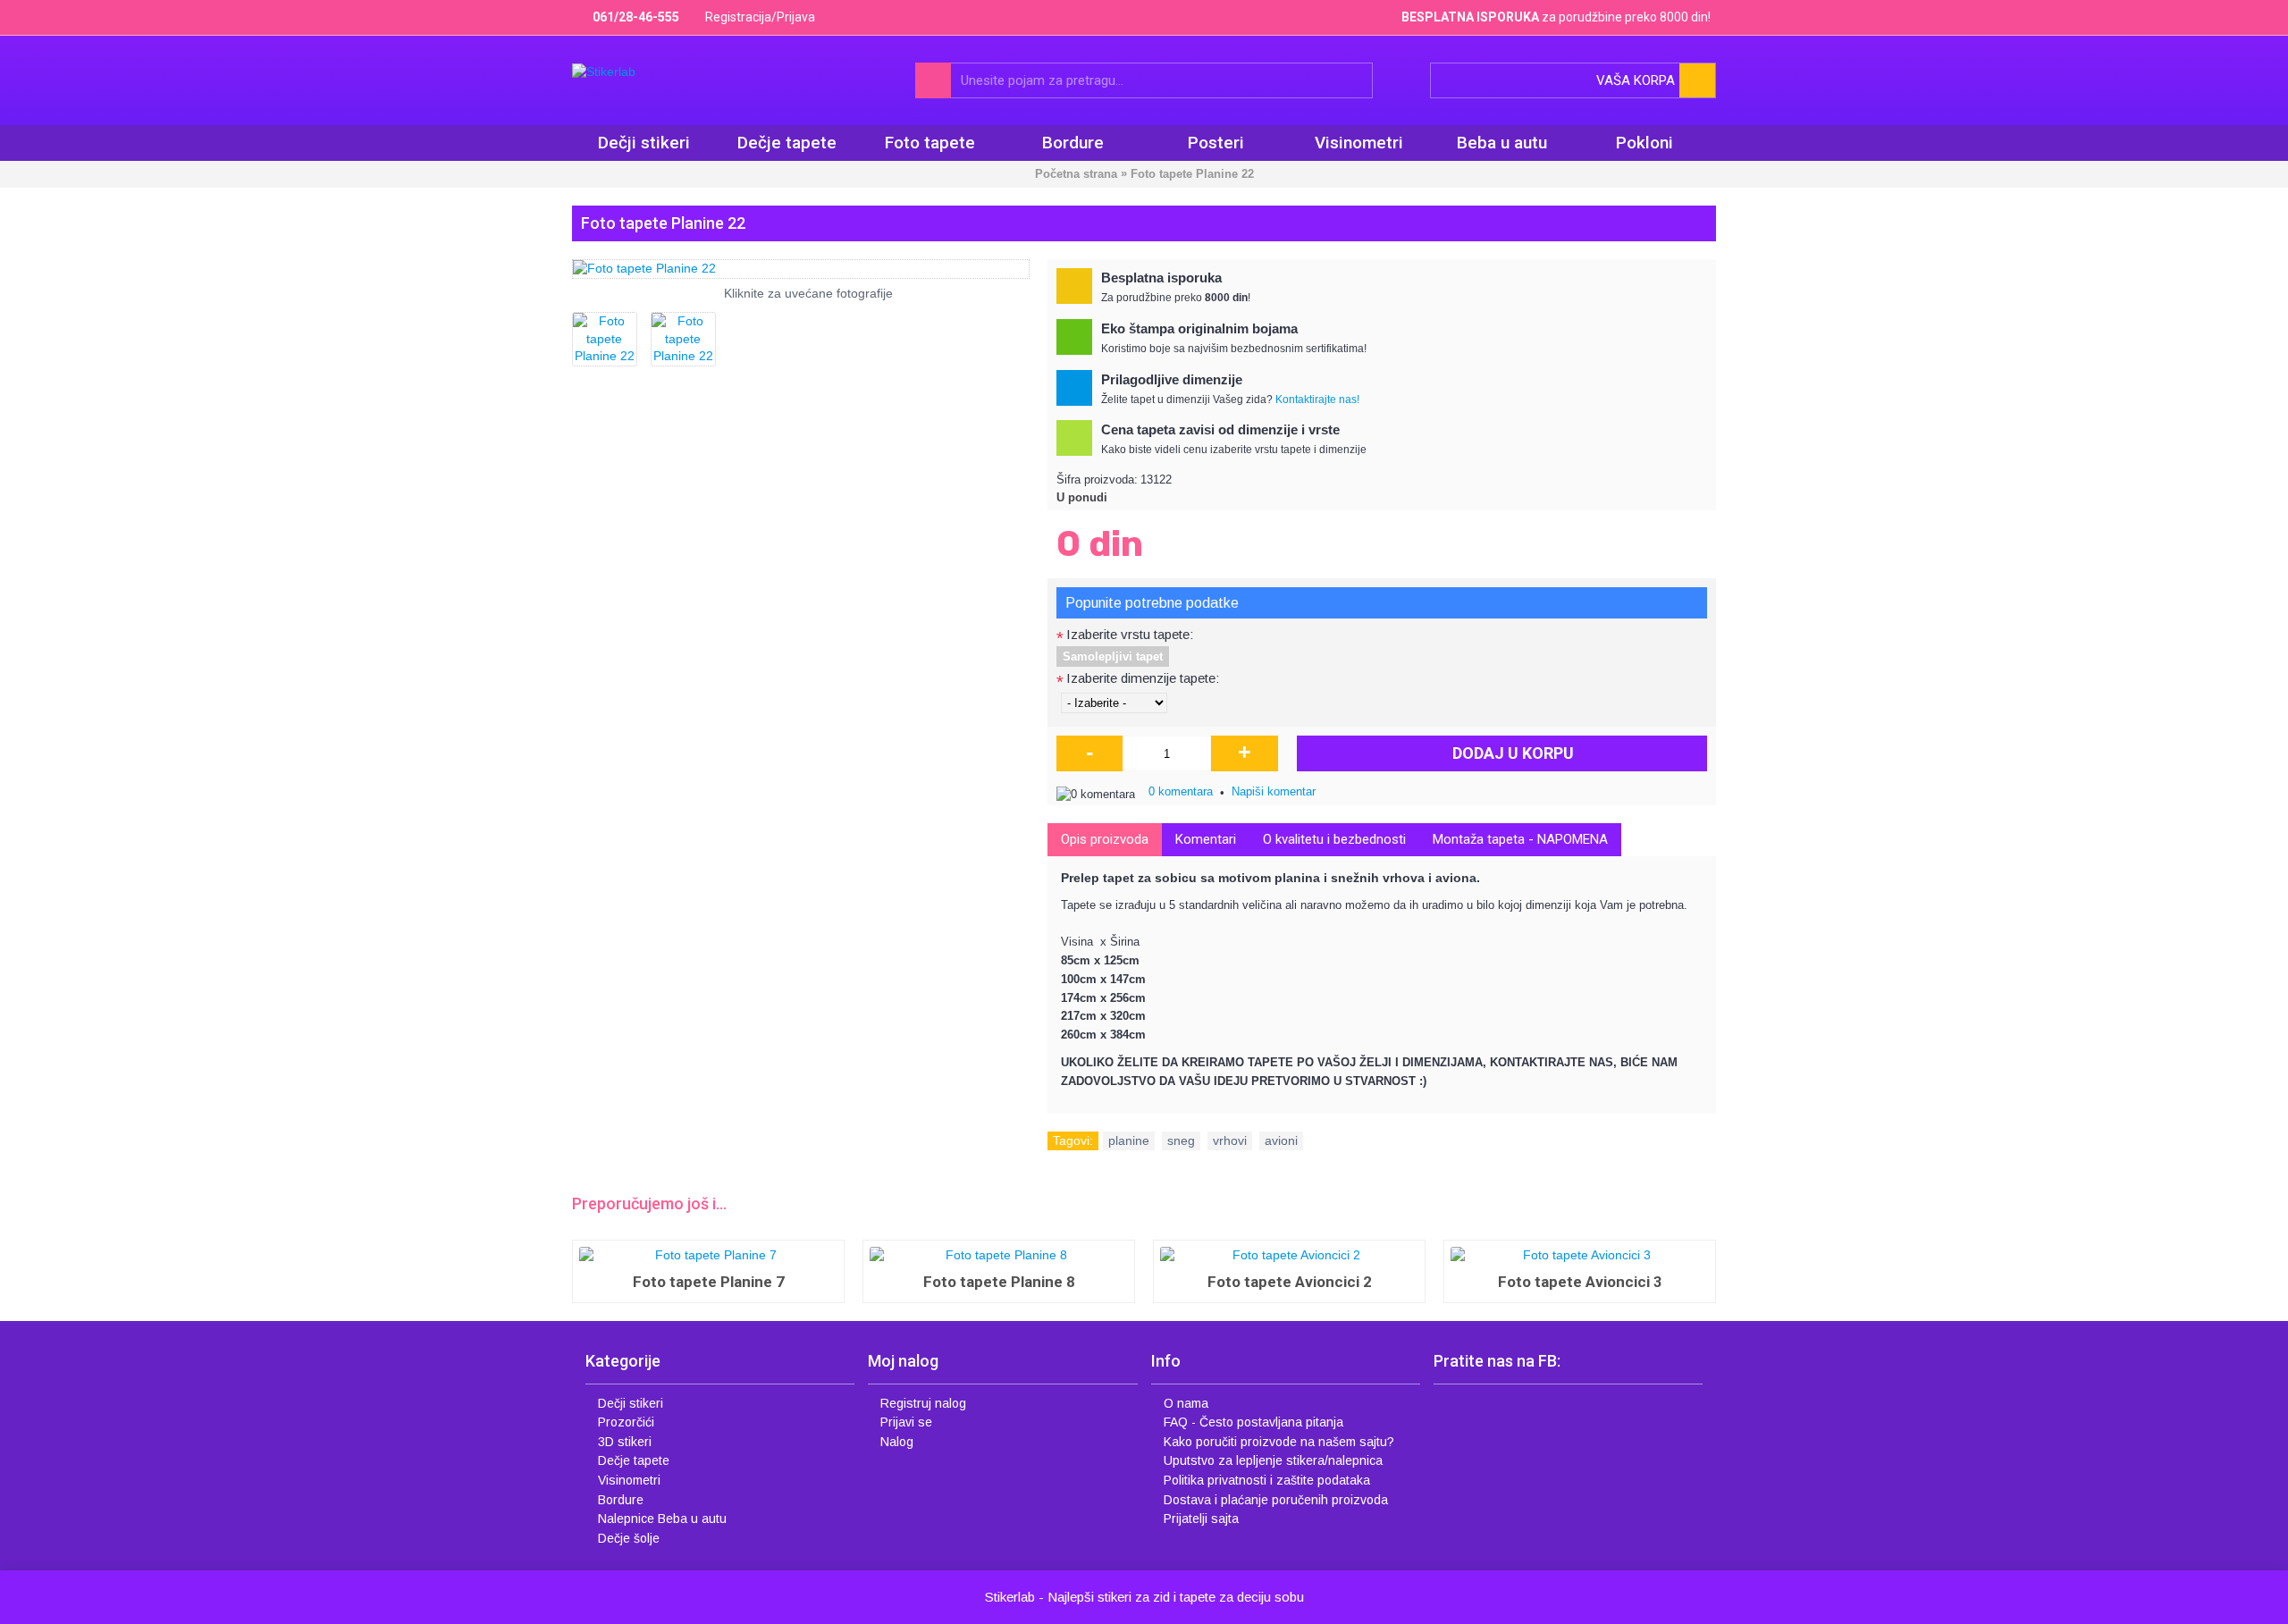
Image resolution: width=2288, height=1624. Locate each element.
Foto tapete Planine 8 (999, 1282)
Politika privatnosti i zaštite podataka (1267, 1480)
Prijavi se (906, 1422)
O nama (1186, 1403)
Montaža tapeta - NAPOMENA (1520, 839)
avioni (1281, 1140)
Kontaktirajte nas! (1317, 400)
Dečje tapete (634, 1460)
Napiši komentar (1274, 791)
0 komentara (1181, 791)
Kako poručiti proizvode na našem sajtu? (1279, 1442)
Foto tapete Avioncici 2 (1290, 1282)
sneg (1181, 1140)
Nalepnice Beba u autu (662, 1519)
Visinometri (629, 1480)
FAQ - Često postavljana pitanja (1253, 1422)
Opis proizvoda (1105, 839)
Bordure (621, 1500)
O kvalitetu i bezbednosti (1334, 839)
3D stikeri (625, 1442)
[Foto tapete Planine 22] (801, 269)
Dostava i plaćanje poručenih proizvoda (1276, 1500)
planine (1129, 1140)
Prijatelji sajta (1201, 1519)
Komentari (1206, 839)
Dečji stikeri (631, 1403)
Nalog (897, 1442)
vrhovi (1230, 1140)
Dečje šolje (629, 1538)
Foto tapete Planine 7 (709, 1282)
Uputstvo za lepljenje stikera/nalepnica (1273, 1460)
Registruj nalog (923, 1403)
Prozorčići (626, 1422)
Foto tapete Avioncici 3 (1580, 1282)
